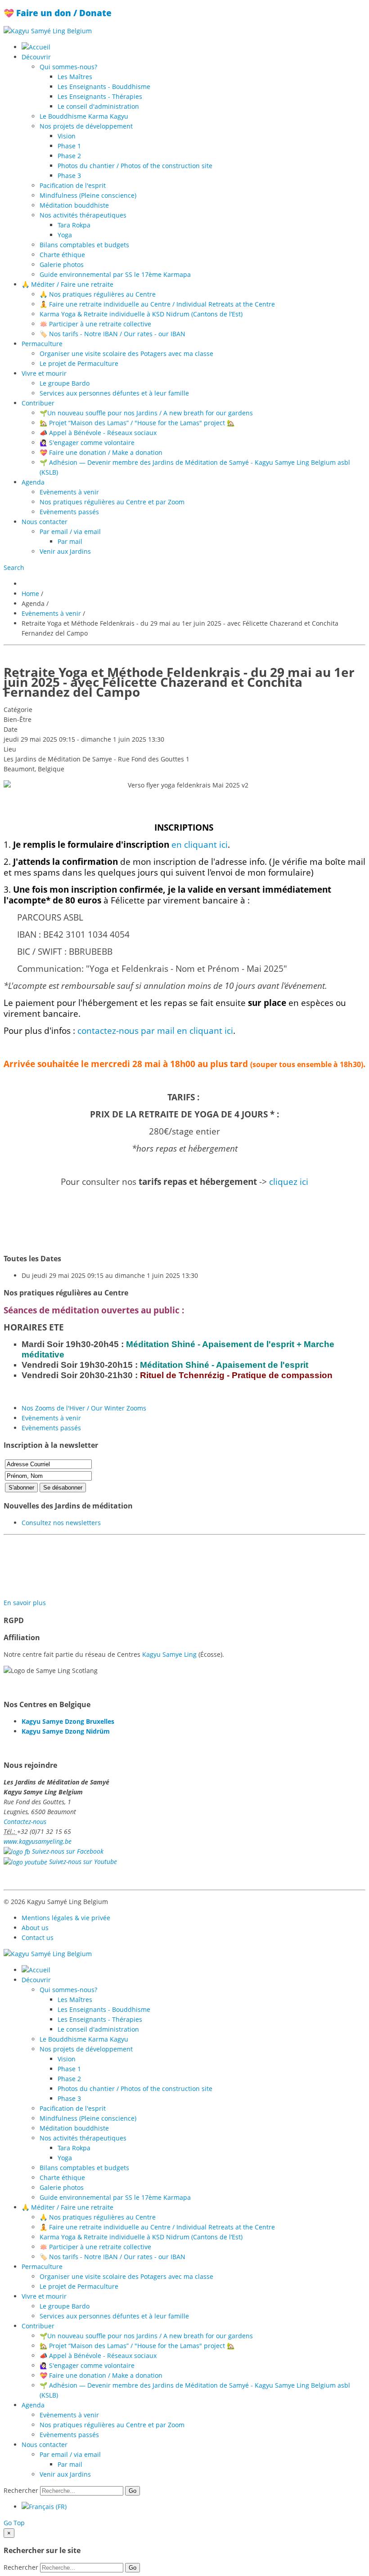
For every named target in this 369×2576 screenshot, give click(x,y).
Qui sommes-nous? (68, 67)
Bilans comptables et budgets (84, 245)
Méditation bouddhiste (74, 205)
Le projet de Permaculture (79, 363)
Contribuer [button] (38, 403)
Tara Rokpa (74, 225)
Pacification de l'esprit (73, 185)
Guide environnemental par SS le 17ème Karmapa (115, 274)
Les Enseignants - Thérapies (100, 96)
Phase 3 (69, 176)
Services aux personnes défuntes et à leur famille (114, 393)
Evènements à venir (69, 492)
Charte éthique (62, 255)
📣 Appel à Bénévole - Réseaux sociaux (98, 433)
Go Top (14, 2523)
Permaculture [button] (42, 344)
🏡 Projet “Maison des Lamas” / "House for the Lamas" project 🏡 (137, 423)
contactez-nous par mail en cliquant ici (155, 1030)
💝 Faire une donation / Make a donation (101, 452)
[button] (14, 567)
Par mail (70, 541)
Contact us (38, 1938)
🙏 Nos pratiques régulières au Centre (98, 294)
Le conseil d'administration (98, 106)
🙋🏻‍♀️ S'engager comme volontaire (87, 443)
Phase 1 (69, 146)
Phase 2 (69, 156)
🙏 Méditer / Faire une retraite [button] (67, 284)
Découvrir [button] (36, 57)
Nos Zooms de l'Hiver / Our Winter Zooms (84, 1408)
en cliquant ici (200, 844)
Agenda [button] (33, 482)
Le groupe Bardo (65, 383)
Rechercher (21, 2490)
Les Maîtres (75, 77)
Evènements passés (69, 512)
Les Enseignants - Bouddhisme (104, 87)
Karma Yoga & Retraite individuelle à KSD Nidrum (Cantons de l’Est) (141, 314)
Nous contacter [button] (45, 522)
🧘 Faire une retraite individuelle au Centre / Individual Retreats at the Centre (157, 304)
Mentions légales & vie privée (66, 1918)
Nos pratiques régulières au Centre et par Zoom (112, 502)
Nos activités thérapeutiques (83, 215)
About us (35, 1928)
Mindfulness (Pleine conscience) (88, 195)
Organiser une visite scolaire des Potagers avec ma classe (126, 354)
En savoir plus (25, 1603)
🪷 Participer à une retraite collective (95, 324)
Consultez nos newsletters (61, 1523)
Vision (67, 136)
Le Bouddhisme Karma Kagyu (84, 116)
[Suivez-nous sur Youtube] (25, 1862)
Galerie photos (62, 265)
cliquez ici (289, 1181)
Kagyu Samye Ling (169, 1654)
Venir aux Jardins (65, 551)
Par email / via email (70, 532)
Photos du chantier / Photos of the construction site (135, 166)
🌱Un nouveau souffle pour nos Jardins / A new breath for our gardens (146, 413)
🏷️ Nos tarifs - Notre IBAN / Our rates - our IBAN (112, 334)
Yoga (65, 235)
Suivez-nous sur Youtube (83, 1862)
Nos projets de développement (86, 126)
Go (133, 2491)
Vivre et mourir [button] (44, 373)
